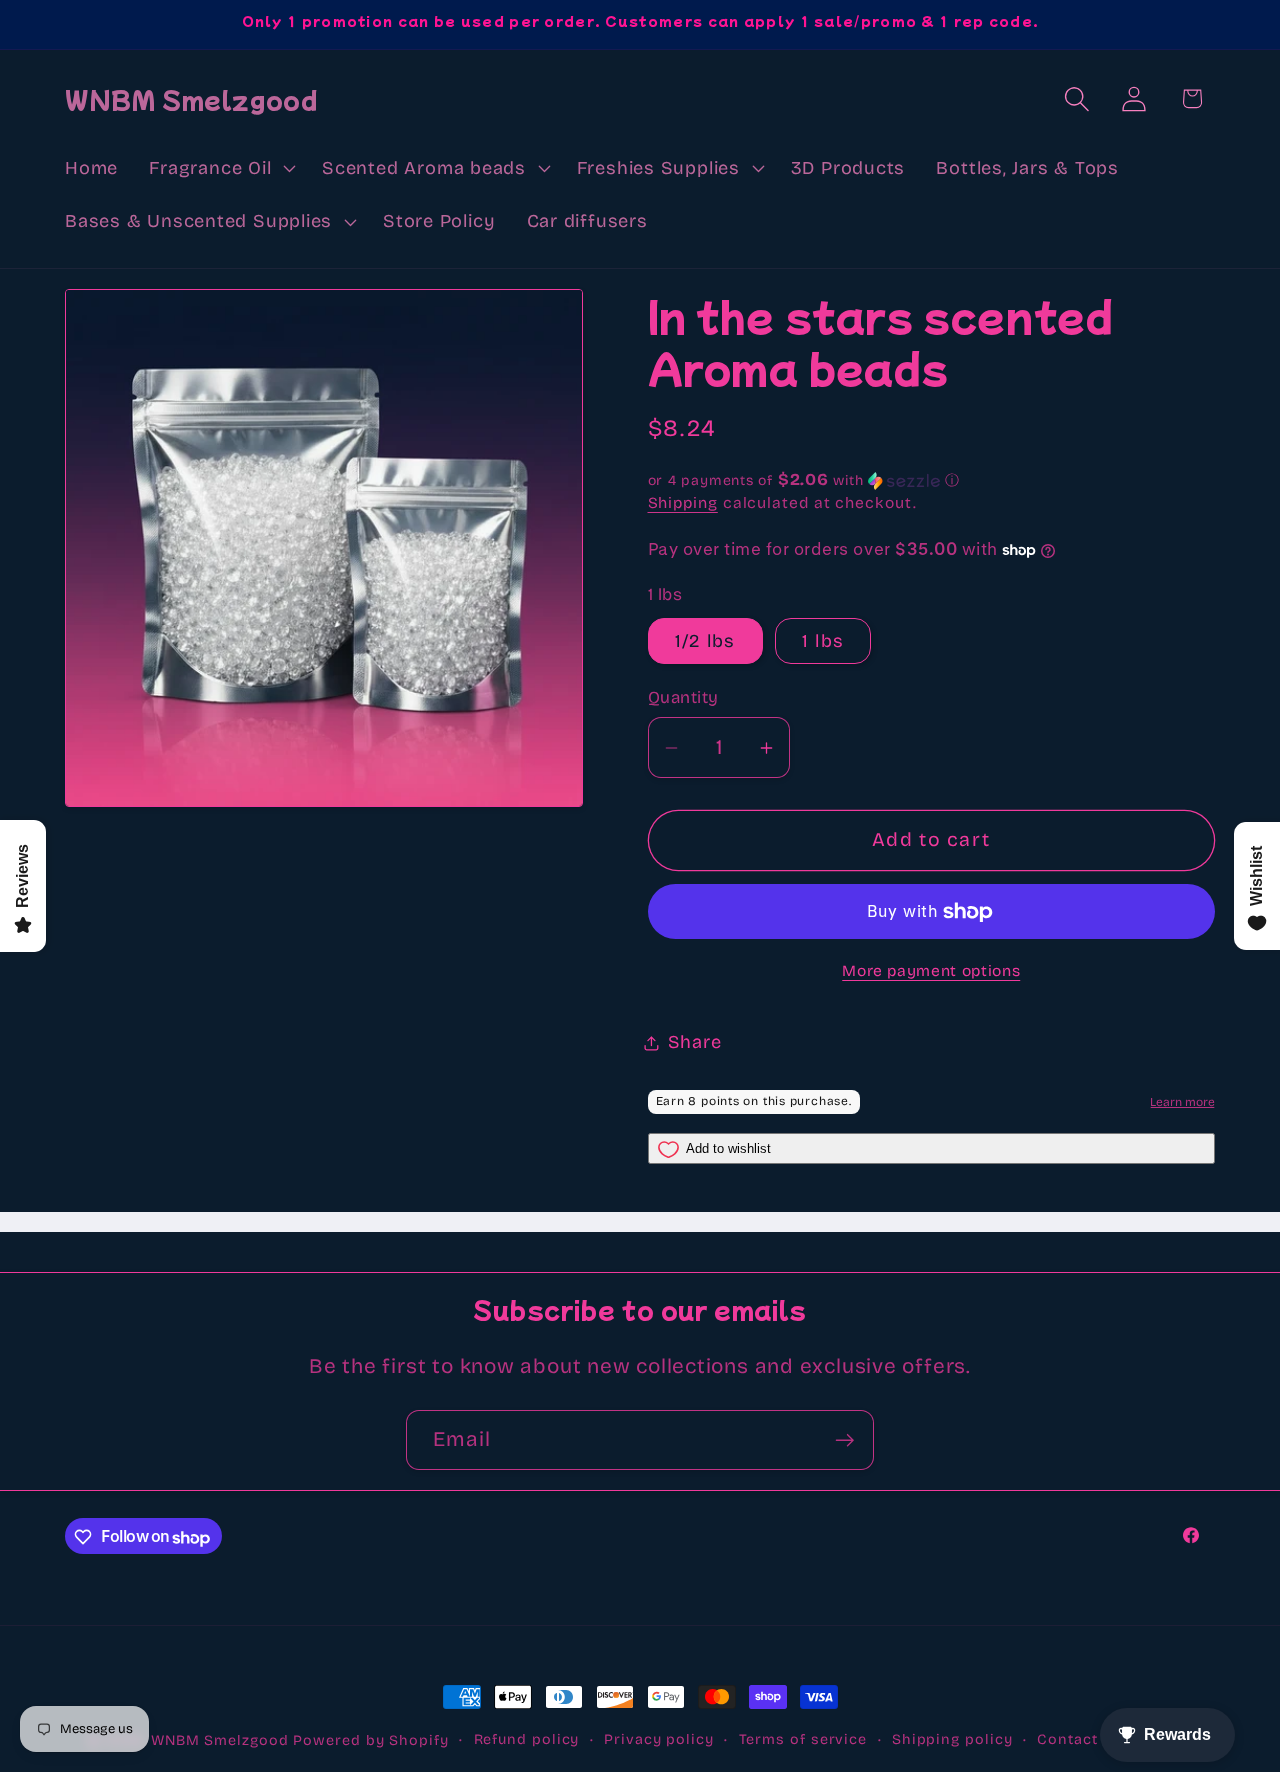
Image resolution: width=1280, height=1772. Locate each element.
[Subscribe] (844, 1440)
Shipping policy (952, 1739)
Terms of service (803, 1739)
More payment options (931, 970)
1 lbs (823, 641)
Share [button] (695, 1042)
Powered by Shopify (370, 1740)
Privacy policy (659, 1739)
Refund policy (527, 1739)
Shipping (683, 503)
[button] (220, 168)
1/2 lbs (705, 641)
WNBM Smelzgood (220, 1740)
